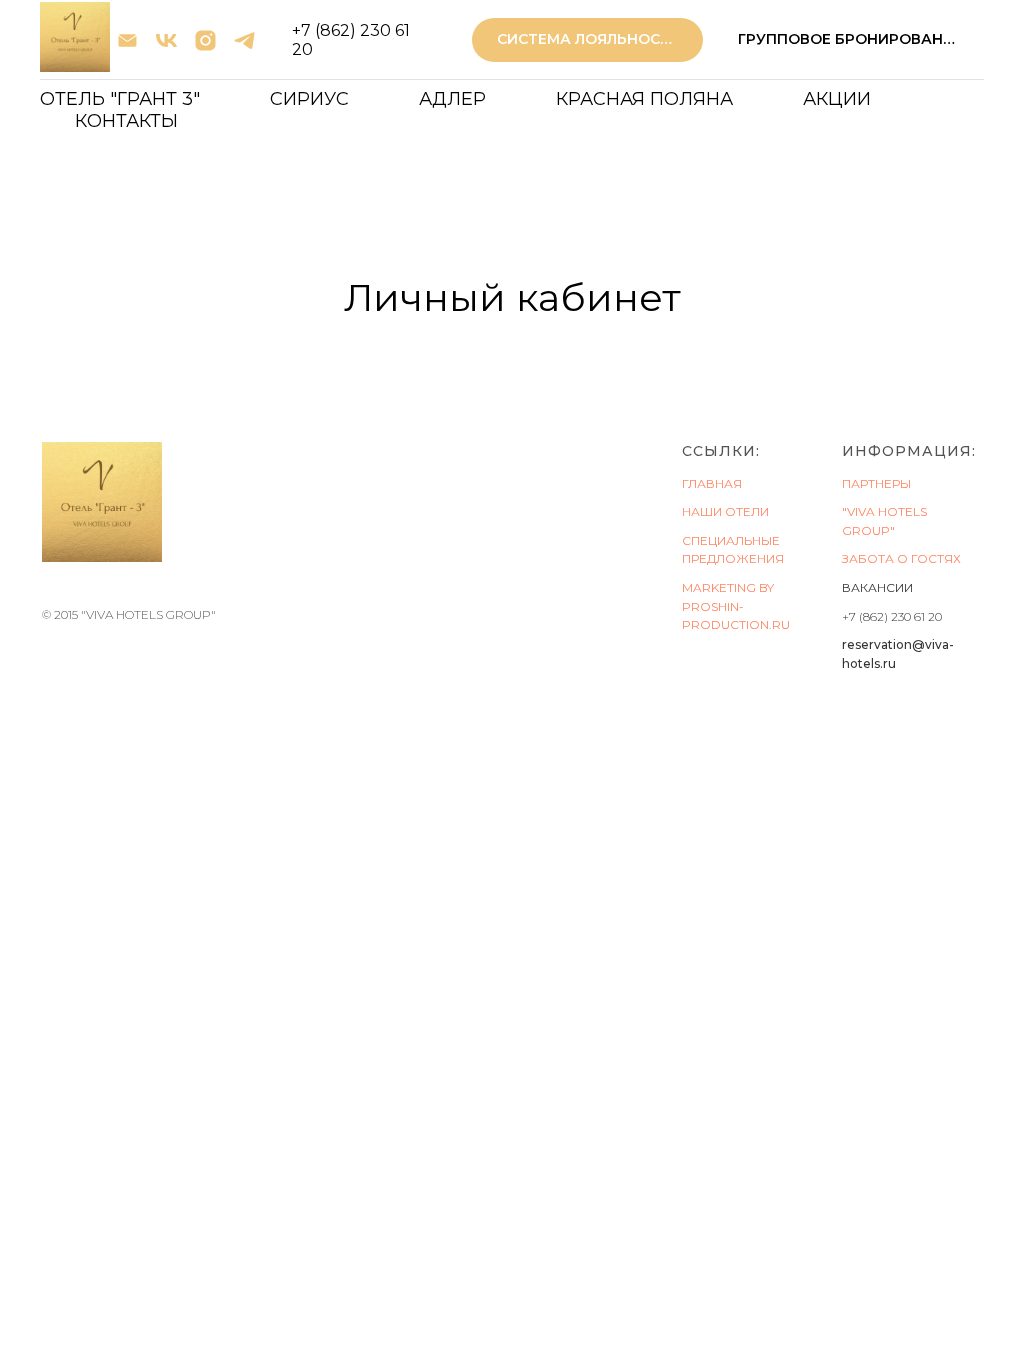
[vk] (166, 40)
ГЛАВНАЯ (712, 483)
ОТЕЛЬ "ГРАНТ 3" (120, 99)
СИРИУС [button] (309, 99)
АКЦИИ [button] (837, 99)
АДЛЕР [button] (452, 99)
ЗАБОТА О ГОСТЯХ (901, 558)
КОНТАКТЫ (126, 121)
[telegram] (244, 40)
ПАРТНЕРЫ (876, 483)
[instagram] (205, 40)
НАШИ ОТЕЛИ (725, 511)
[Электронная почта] (127, 40)
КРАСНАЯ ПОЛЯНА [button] (644, 99)
